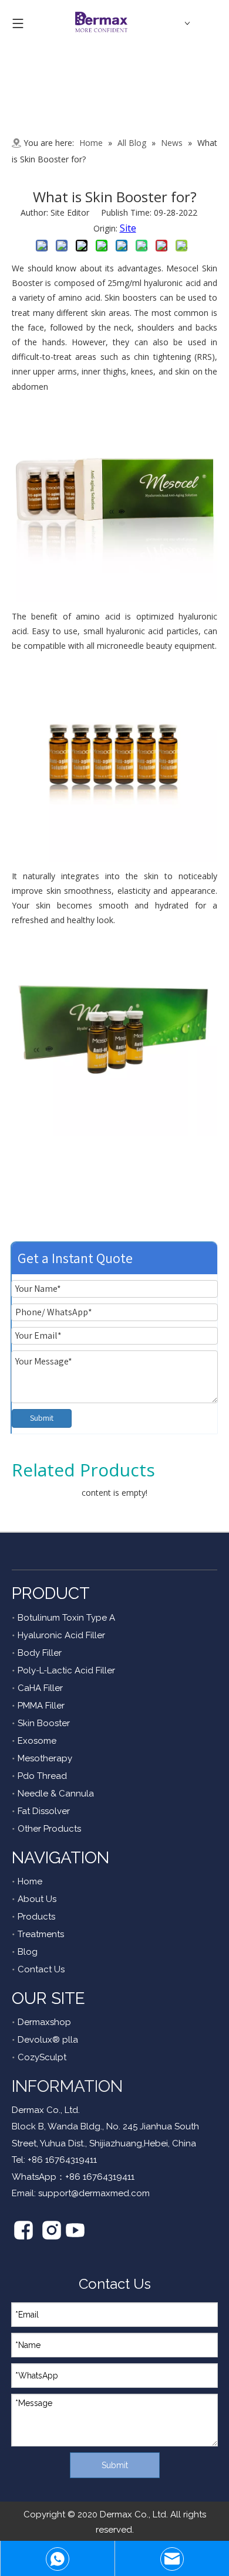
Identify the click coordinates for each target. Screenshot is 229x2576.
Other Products (49, 1829)
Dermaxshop (44, 2022)
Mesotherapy (45, 1758)
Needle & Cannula (56, 1794)
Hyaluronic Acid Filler (61, 1635)
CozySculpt (42, 2057)
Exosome (37, 1741)
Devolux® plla (48, 2040)
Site (128, 228)
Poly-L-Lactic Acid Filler (66, 1670)
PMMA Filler (41, 1706)
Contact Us (41, 1969)
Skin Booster (44, 1723)
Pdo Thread (42, 1776)
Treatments (41, 1934)
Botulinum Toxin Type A (66, 1618)
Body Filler (40, 1653)
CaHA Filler (40, 1688)
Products (36, 1917)
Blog (28, 1952)
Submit (42, 1418)
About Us (37, 1899)
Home (30, 1881)
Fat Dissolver (44, 1811)
